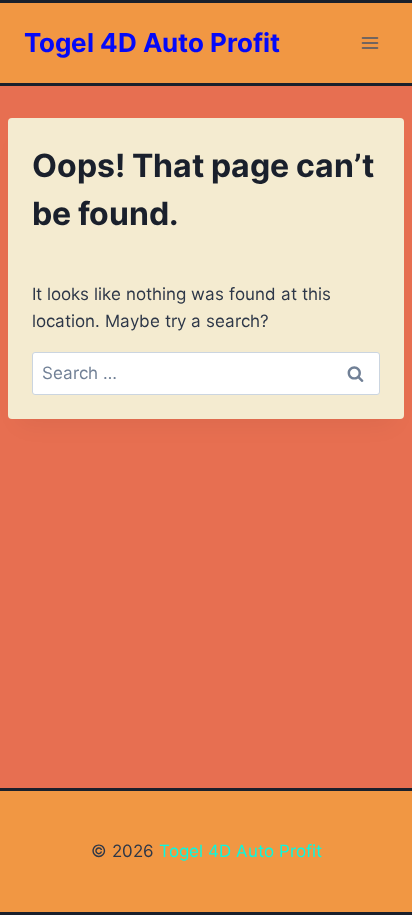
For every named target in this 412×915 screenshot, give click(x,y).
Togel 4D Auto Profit (238, 851)
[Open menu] (369, 42)
